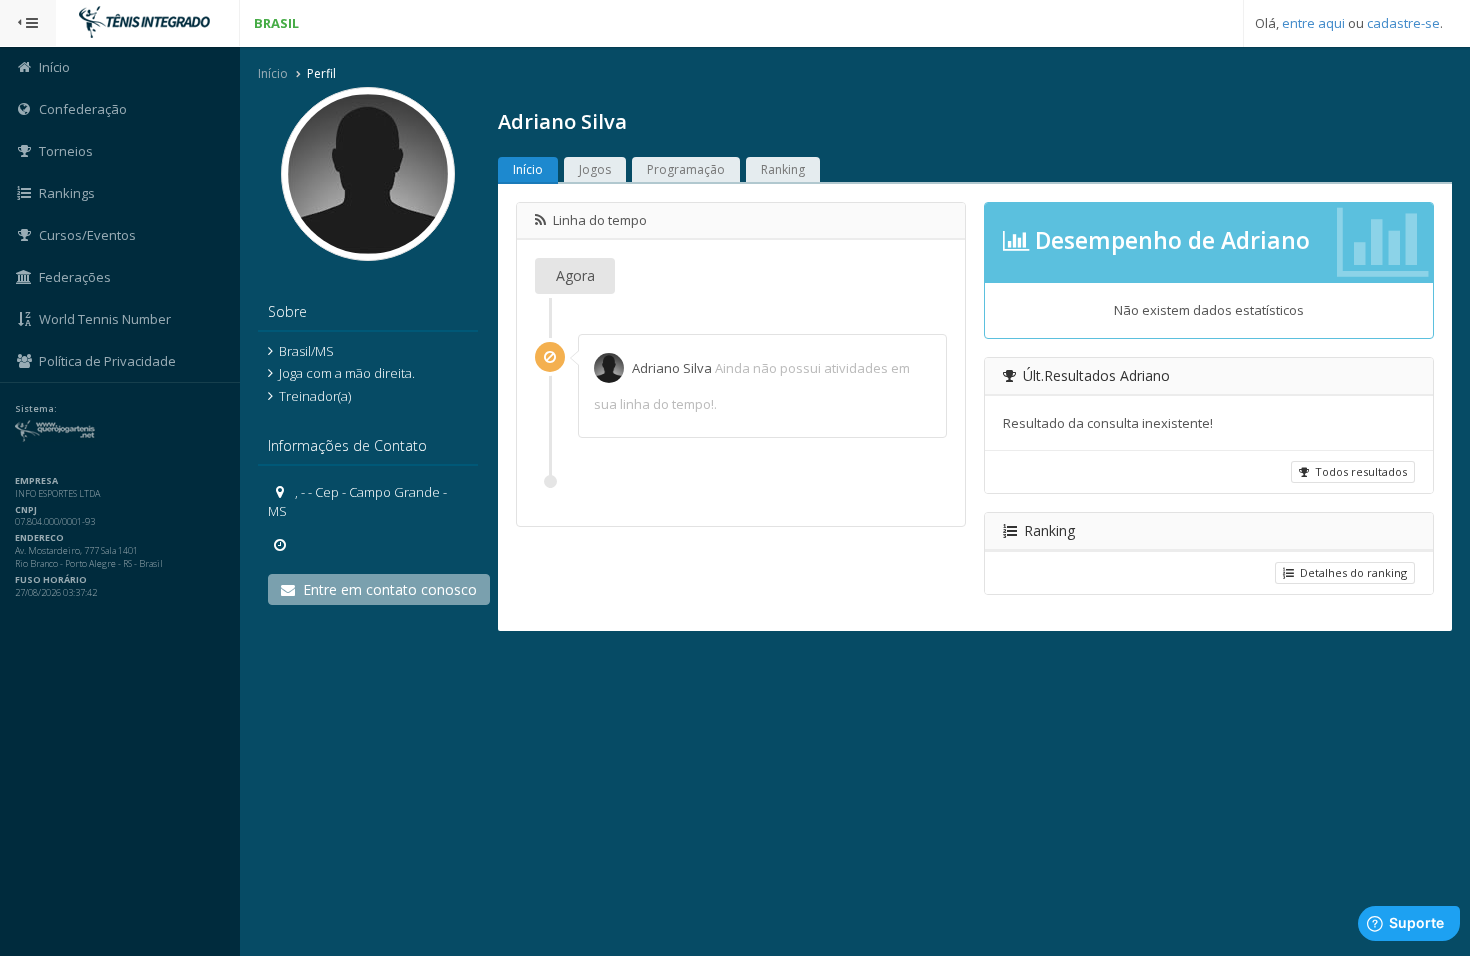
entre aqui (1313, 23)
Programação (686, 169)
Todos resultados (1358, 471)
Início (273, 73)
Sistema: (36, 409)
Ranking (783, 169)
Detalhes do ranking (1350, 572)
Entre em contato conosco (386, 589)
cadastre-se (1403, 23)
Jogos (595, 169)
